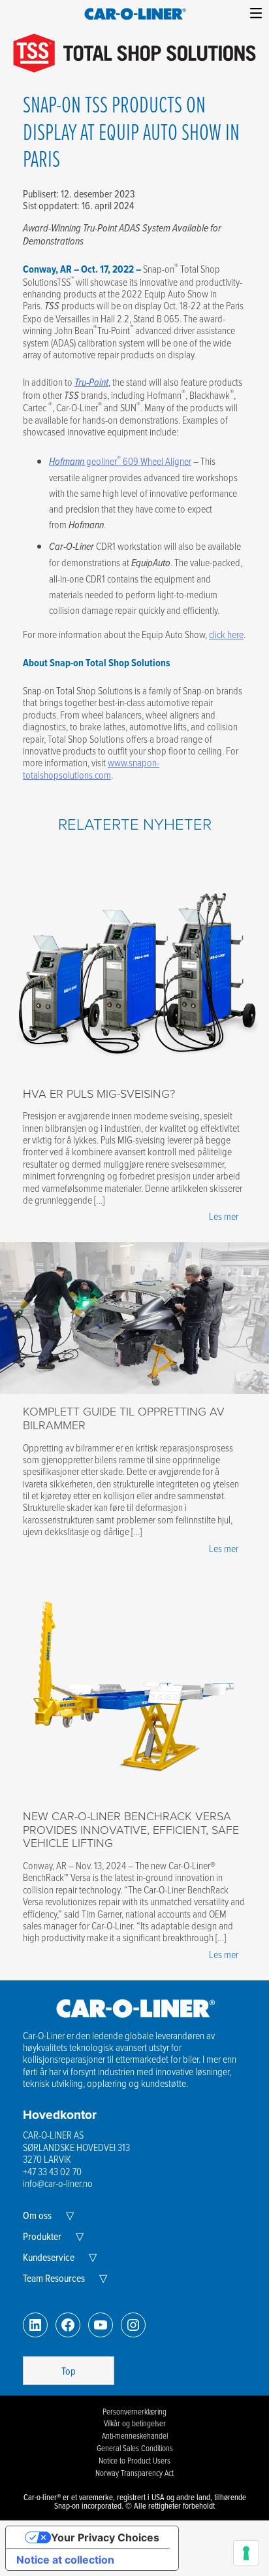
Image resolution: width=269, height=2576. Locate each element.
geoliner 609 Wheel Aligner (120, 461)
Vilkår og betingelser (135, 2423)
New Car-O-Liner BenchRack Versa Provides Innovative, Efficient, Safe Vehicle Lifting (131, 1829)
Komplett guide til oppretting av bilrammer (124, 1418)
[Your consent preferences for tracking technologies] (246, 2553)
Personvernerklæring (134, 2411)
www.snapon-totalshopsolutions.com (91, 768)
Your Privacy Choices (105, 2537)
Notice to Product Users (134, 2460)
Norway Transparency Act (134, 2473)
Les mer (224, 1216)
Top (69, 2371)
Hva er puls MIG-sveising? (99, 1093)
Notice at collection (65, 2560)
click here (226, 634)
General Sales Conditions (135, 2448)
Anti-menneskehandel (135, 2435)
